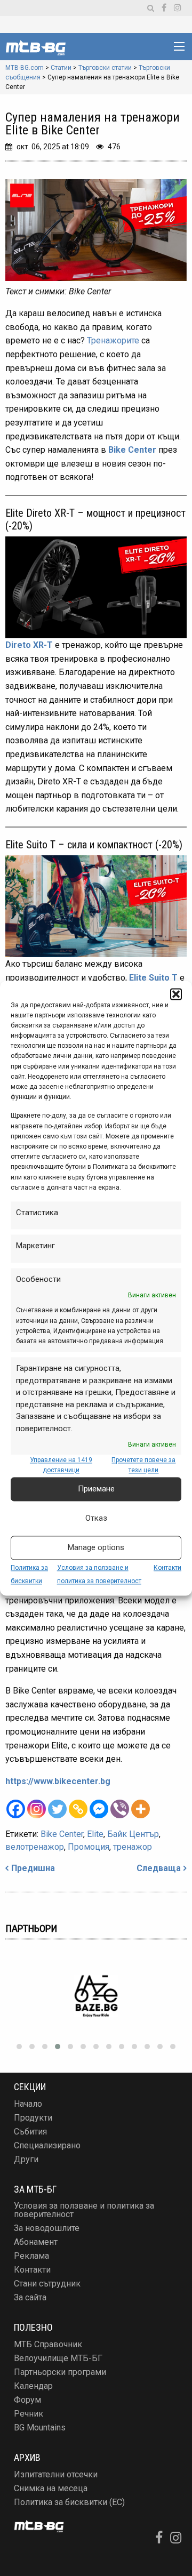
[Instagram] (37, 1809)
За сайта (30, 2297)
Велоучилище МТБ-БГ (58, 2358)
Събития (30, 2132)
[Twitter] (57, 1809)
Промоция (89, 1847)
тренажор (133, 1847)
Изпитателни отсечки (56, 2474)
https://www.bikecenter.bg (58, 1781)
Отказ (96, 1518)
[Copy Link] (78, 1809)
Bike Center (132, 450)
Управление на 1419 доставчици (61, 1466)
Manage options (96, 1547)
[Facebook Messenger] (99, 1809)
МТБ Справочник (48, 2344)
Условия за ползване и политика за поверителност (84, 2210)
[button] (176, 994)
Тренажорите (113, 340)
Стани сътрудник (47, 2284)
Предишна (33, 1868)
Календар (33, 2386)
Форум (27, 2400)
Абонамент (36, 2242)
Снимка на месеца (51, 2488)
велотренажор (35, 1847)
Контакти (167, 1568)
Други (26, 2159)
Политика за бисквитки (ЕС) (69, 2502)
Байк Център (133, 1834)
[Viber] (120, 1809)
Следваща (159, 1868)
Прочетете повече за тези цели (143, 1466)
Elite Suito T (153, 978)
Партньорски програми (60, 2372)
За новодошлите (47, 2228)
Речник (29, 2414)
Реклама (31, 2256)
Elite (95, 1834)
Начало (28, 2104)
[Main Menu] (179, 46)
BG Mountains (40, 2427)
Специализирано (47, 2145)
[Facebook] (16, 1809)
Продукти (33, 2118)
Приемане (96, 1489)
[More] (141, 1809)
